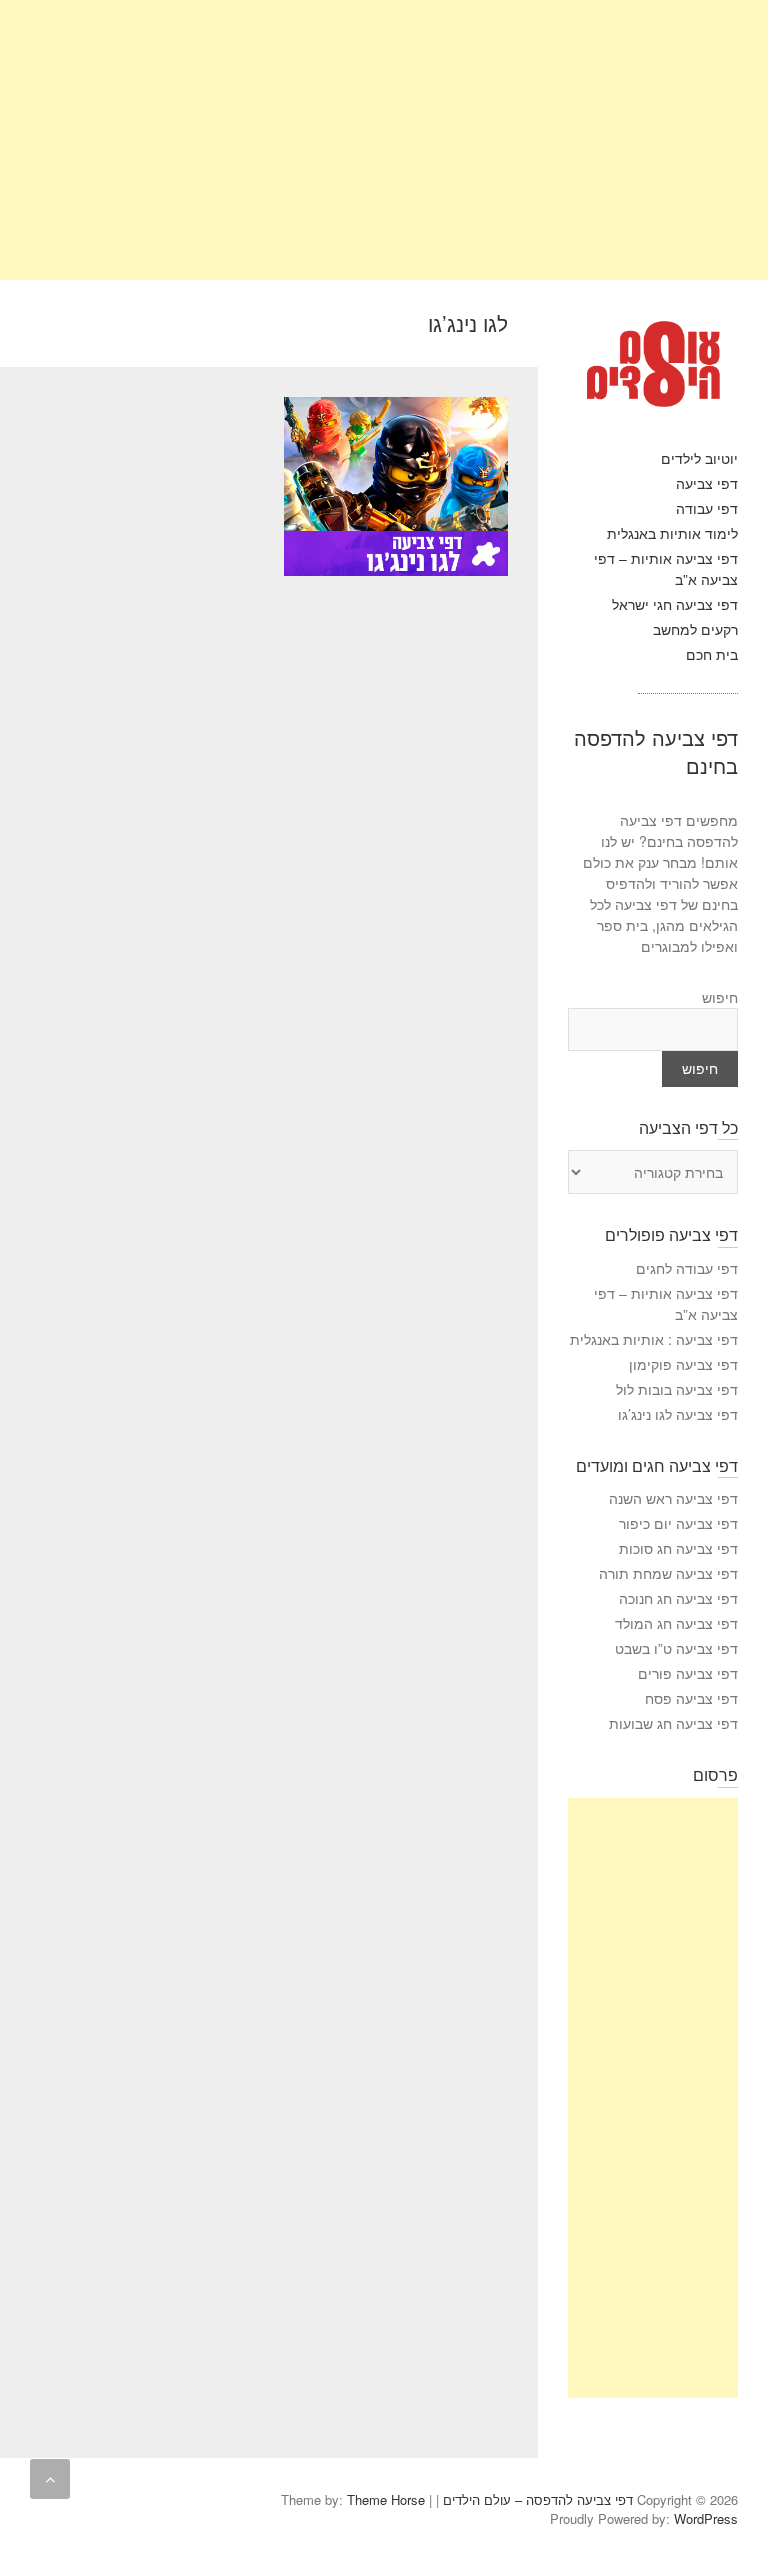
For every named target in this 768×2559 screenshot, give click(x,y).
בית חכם (712, 654)
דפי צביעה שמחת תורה (668, 1573)
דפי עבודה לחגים (687, 1268)
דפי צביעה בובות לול (677, 1389)
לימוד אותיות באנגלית (672, 533)
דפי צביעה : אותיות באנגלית (654, 1339)
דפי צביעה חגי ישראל (675, 604)
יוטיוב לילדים (699, 458)
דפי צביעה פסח (691, 1698)
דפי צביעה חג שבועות (673, 1723)
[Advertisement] (384, 140)
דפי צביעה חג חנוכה (678, 1598)
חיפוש (720, 997)
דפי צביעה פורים (688, 1673)
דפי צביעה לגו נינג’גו (678, 1414)
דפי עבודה (707, 508)
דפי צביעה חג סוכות (678, 1548)
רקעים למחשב (695, 629)
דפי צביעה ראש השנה (673, 1498)
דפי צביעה (707, 483)
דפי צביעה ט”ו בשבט (676, 1648)
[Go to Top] (50, 2479)
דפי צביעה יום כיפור (678, 1523)
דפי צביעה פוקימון (683, 1364)
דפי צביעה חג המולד (676, 1623)
